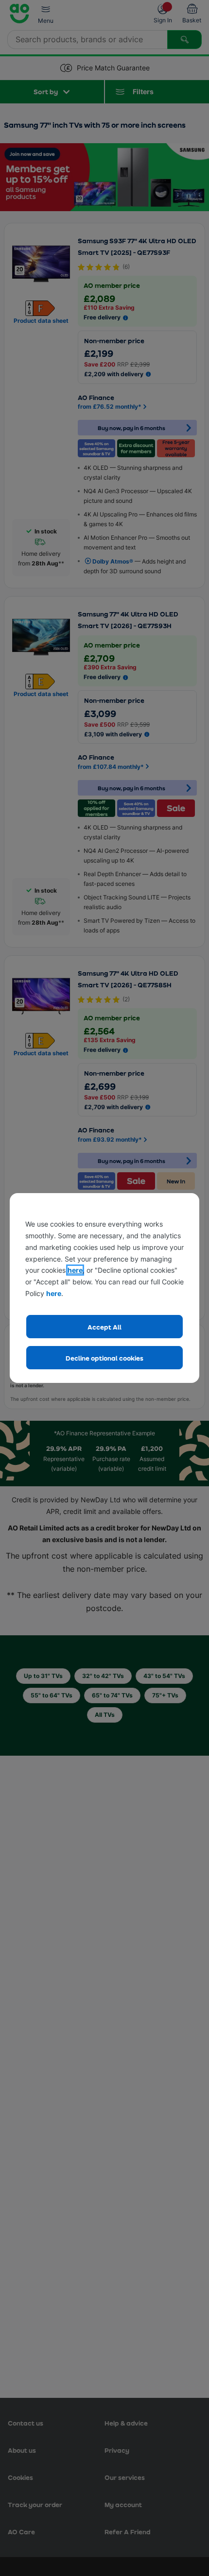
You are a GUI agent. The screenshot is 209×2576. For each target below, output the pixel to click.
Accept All (104, 1327)
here (75, 1270)
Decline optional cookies (104, 1358)
